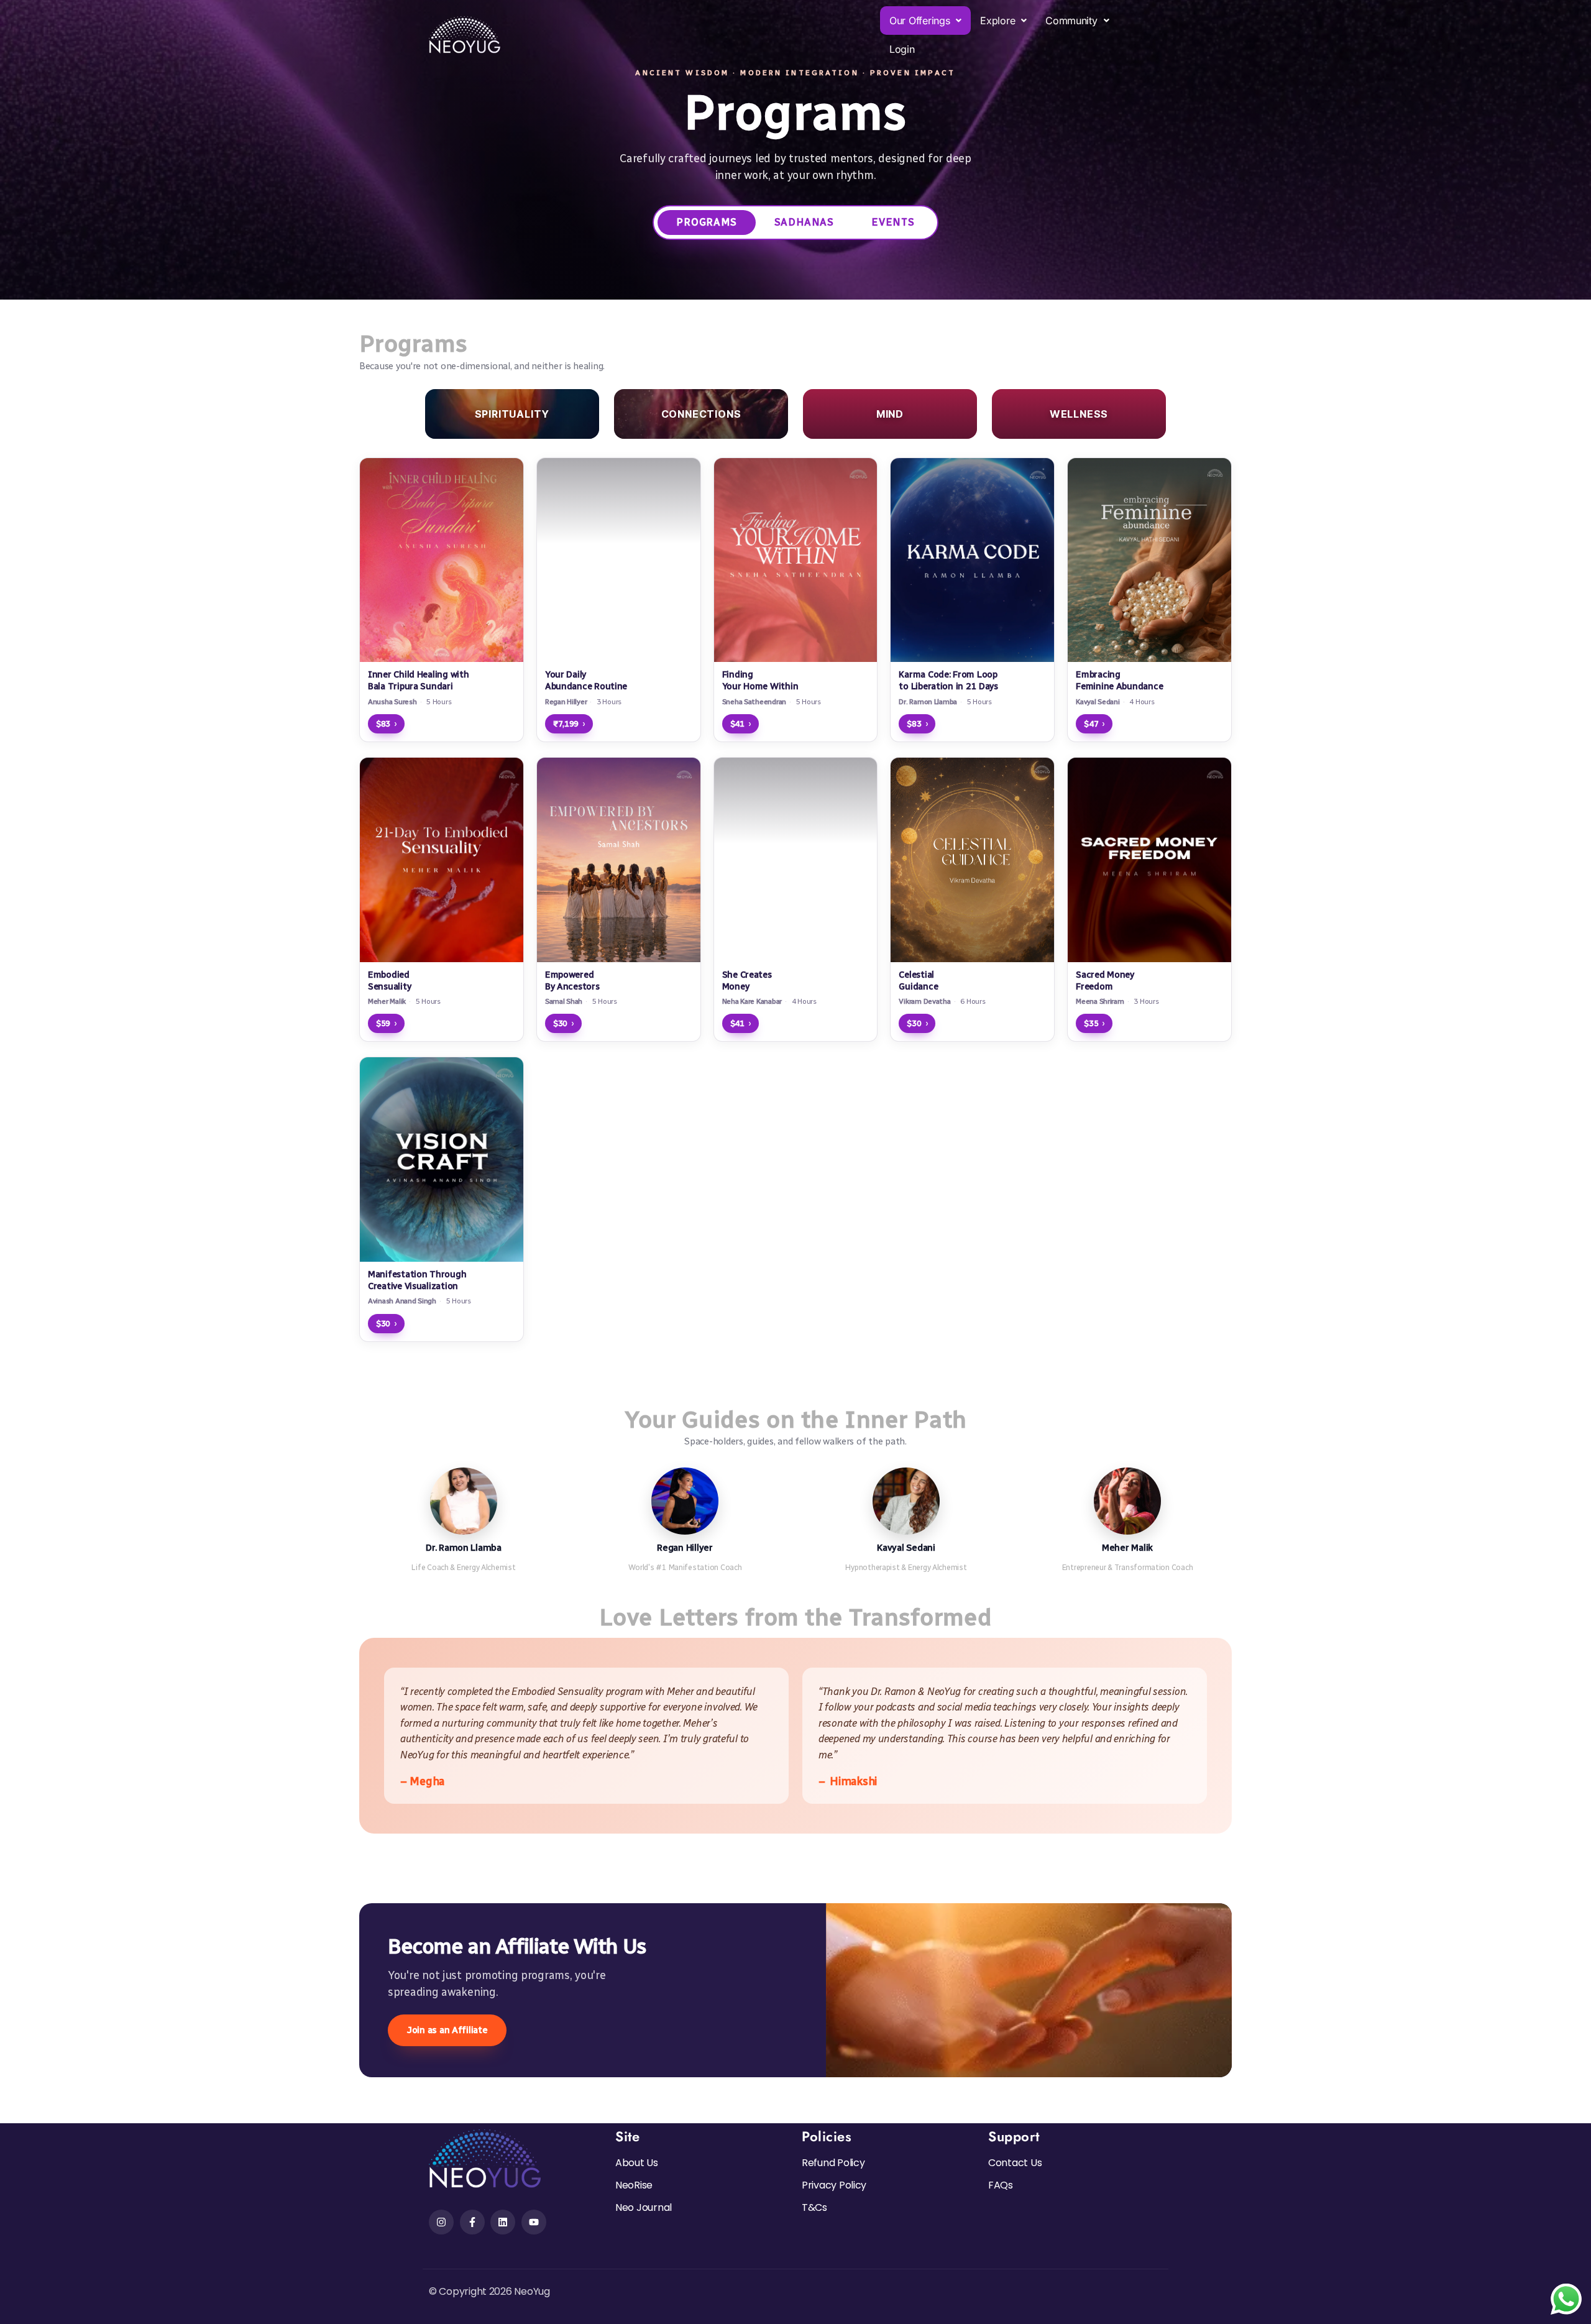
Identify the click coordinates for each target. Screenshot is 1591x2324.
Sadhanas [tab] (804, 222)
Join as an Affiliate (447, 2030)
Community (1071, 21)
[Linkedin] (503, 2222)
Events (893, 222)
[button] (925, 21)
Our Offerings (920, 21)
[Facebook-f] (472, 2222)
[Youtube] (534, 2222)
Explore (997, 21)
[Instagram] (441, 2222)
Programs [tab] (706, 222)
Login (902, 49)
